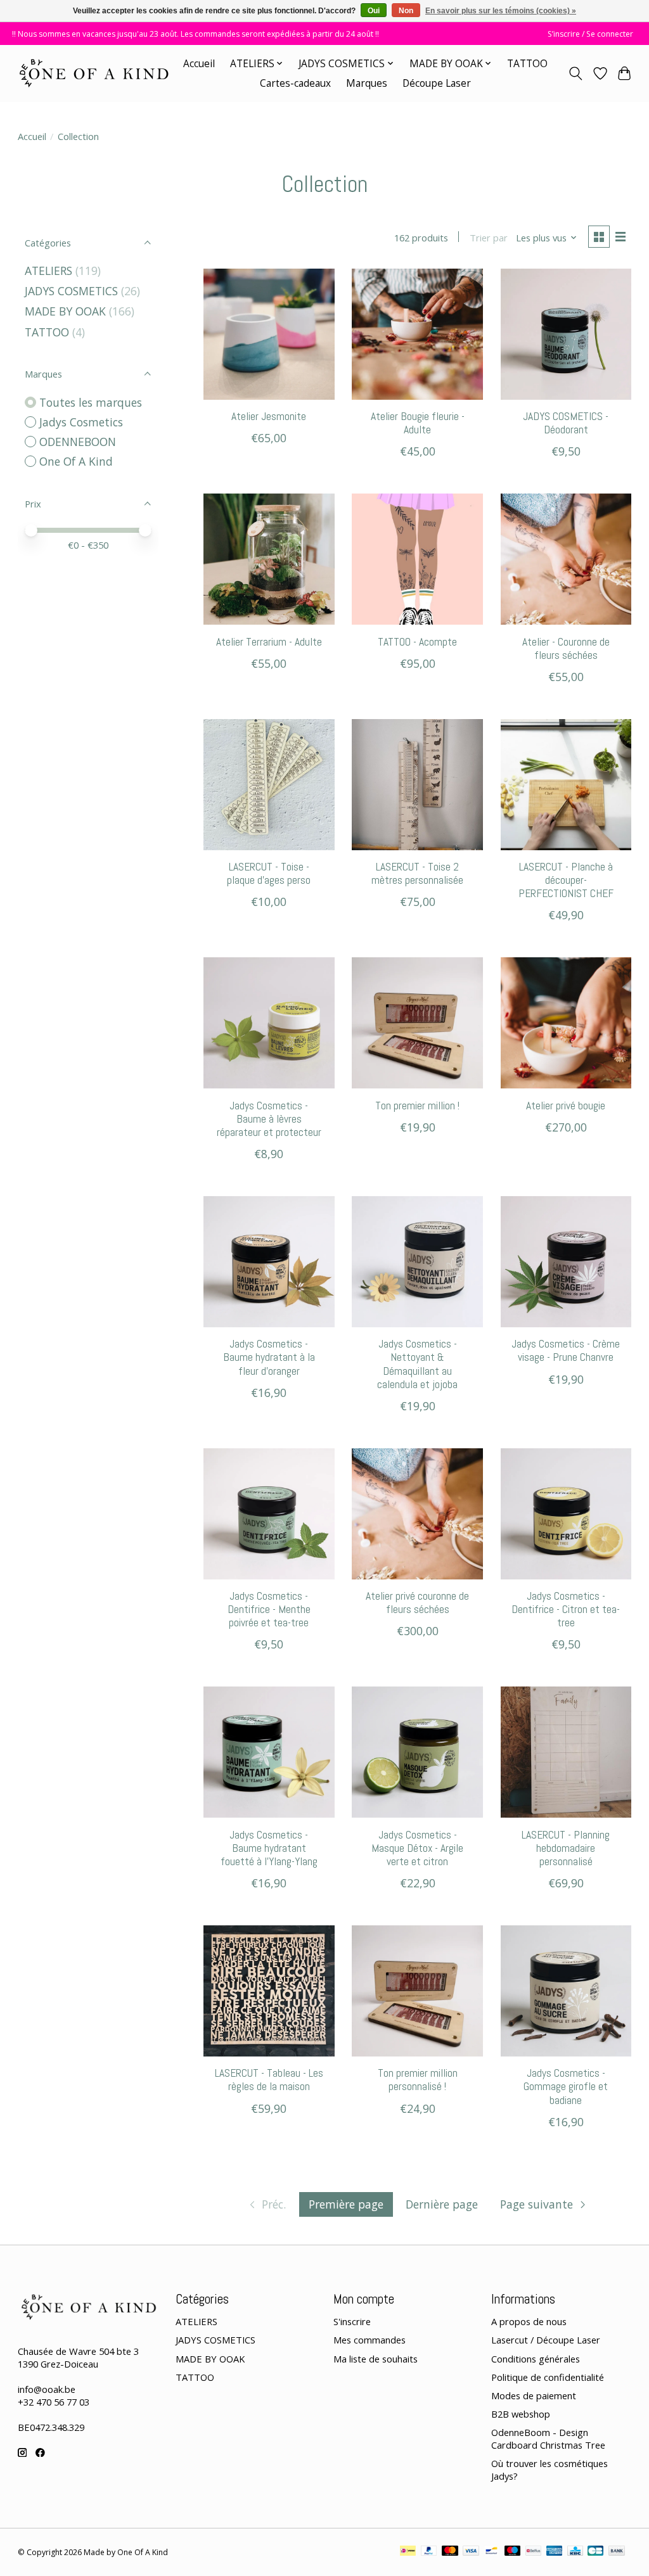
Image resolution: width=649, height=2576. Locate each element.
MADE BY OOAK (65, 311)
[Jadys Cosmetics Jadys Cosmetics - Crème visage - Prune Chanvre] (566, 1262)
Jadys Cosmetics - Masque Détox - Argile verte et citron (417, 1848)
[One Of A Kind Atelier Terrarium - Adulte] (269, 559)
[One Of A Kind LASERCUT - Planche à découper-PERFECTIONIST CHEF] (566, 785)
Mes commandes (369, 2340)
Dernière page (442, 2204)
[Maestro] (513, 2552)
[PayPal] (429, 2552)
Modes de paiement (534, 2395)
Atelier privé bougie (566, 1106)
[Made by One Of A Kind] (93, 73)
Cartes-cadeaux (295, 83)
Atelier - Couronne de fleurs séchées (566, 648)
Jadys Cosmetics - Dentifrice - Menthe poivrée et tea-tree (269, 1609)
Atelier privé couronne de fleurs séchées (417, 1603)
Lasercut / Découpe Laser (546, 2340)
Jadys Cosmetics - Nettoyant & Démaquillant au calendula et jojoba (417, 1364)
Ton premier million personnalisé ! (418, 2080)
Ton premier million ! (417, 1106)
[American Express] (555, 2552)
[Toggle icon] (575, 73)
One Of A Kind (76, 461)
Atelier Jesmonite (269, 416)
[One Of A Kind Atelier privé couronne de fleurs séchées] (417, 1514)
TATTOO (527, 64)
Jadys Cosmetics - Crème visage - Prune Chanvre (566, 1350)
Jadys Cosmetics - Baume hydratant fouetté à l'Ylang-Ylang (269, 1848)
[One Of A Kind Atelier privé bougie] (566, 1023)
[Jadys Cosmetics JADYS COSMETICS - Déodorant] (566, 334)
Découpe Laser (437, 83)
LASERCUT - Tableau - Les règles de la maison (269, 2080)
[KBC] (575, 2552)
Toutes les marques (91, 402)
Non (406, 11)
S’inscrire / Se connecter (590, 34)
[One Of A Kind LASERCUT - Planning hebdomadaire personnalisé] (566, 1752)
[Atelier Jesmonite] (269, 334)
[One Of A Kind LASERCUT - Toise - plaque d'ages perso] (269, 785)
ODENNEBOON (78, 442)
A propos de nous (529, 2321)
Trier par (489, 238)
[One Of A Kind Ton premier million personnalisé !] (417, 1991)
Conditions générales (536, 2359)
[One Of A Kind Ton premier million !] (417, 1023)
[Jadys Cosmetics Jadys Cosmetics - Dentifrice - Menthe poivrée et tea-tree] (269, 1514)
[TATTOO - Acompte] (417, 559)
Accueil (199, 64)
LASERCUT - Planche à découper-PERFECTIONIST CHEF (566, 880)
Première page (346, 2204)
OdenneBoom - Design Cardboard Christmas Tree (548, 2439)
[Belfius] (533, 2552)
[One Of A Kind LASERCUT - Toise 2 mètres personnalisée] (417, 785)
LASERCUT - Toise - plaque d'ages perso (269, 873)
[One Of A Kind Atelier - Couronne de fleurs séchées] (566, 559)
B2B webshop (521, 2414)
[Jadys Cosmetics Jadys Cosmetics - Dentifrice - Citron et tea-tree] (566, 1514)
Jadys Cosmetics (81, 422)
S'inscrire (352, 2321)
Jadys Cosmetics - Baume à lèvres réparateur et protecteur (269, 1119)
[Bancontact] (492, 2552)
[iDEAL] (408, 2552)
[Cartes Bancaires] (595, 2552)
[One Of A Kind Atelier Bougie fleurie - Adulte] (417, 334)
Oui (374, 11)
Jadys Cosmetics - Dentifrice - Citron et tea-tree (566, 1609)
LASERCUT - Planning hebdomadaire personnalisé (566, 1848)
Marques (367, 83)
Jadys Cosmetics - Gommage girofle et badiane (566, 2086)
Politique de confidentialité (548, 2377)
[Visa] (471, 2552)
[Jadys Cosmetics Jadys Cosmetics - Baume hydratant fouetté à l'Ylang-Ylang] (269, 1752)
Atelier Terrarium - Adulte (269, 642)
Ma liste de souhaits (376, 2359)
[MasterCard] (450, 2552)
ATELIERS (48, 271)
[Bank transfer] (617, 2552)
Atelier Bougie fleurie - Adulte (418, 423)
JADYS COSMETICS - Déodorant (566, 423)
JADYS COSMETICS (71, 291)
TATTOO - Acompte (417, 642)
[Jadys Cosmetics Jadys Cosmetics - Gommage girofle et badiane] (566, 1991)
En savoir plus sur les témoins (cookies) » (501, 11)
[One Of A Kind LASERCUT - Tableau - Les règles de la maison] (269, 1991)
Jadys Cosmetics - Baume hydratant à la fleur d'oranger (269, 1357)
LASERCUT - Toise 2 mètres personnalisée (417, 873)
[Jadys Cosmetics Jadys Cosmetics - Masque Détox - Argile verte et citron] (417, 1752)
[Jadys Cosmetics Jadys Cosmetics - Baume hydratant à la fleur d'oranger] (269, 1262)
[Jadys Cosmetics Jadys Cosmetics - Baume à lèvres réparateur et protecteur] (269, 1023)
